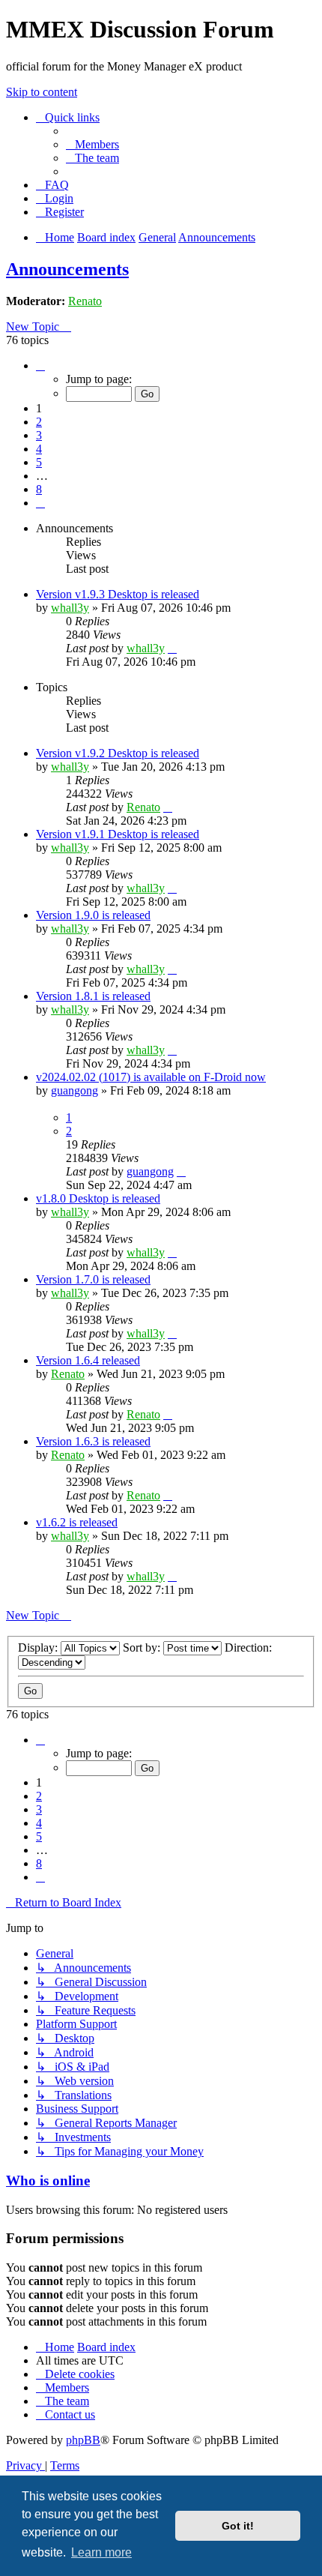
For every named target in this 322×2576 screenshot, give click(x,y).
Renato (85, 301)
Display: (39, 1647)
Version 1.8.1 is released (93, 996)
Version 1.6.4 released (88, 1360)
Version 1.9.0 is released (93, 915)
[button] (40, 365)
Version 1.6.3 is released (93, 1441)
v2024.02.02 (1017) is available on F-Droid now (151, 1077)
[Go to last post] (172, 648)
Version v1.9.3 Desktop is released (118, 594)
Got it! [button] (238, 2526)
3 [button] (39, 435)
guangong (75, 1090)
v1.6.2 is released (77, 1522)
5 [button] (39, 462)
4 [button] (39, 449)
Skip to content (42, 92)
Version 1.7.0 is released (93, 1279)
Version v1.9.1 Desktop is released (118, 834)
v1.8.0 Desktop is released (98, 1198)
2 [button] (39, 422)
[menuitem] (92, 144)
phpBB (83, 2440)
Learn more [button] (101, 2552)
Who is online (48, 2181)
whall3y (70, 608)
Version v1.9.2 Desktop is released (118, 753)
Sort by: (143, 1647)
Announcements (67, 269)
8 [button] (39, 489)
